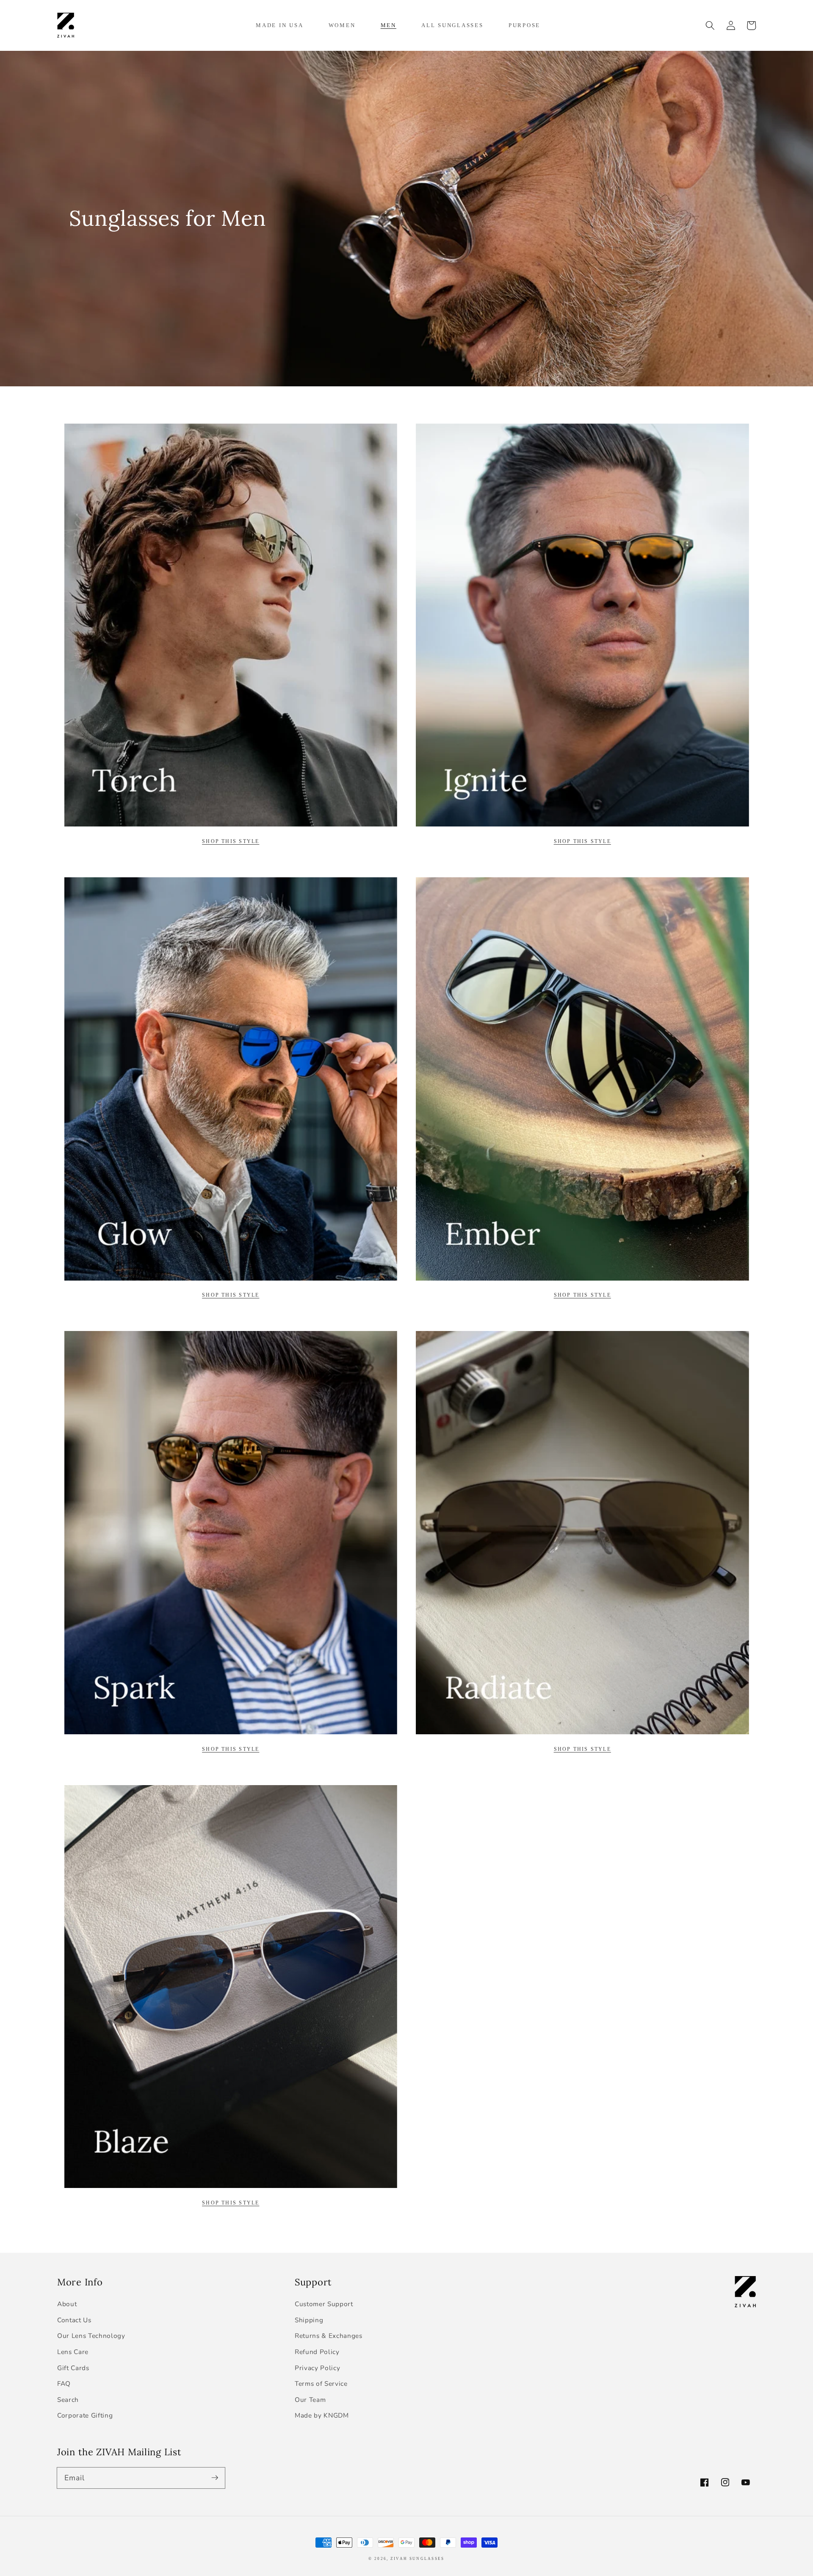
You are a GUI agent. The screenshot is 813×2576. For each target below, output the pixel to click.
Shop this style (582, 841)
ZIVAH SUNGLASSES (418, 2559)
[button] (710, 25)
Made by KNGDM (322, 2415)
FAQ (64, 2383)
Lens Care (73, 2352)
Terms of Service (321, 2383)
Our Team (310, 2400)
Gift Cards (73, 2368)
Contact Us (74, 2320)
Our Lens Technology (91, 2336)
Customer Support (324, 2304)
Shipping (309, 2320)
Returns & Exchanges (329, 2336)
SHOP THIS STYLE (231, 841)
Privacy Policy (317, 2368)
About (67, 2304)
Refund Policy (317, 2352)
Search (68, 2400)
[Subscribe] (215, 2478)
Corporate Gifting (85, 2415)
